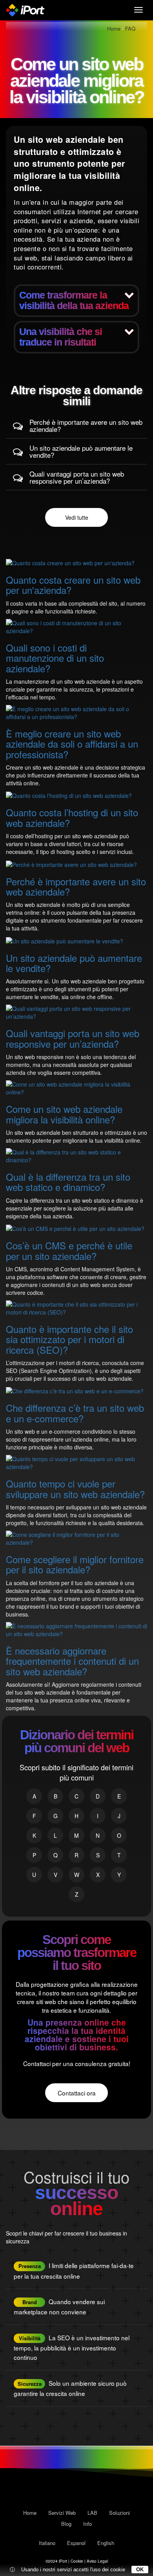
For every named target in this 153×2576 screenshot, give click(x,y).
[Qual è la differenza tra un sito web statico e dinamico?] (76, 1155)
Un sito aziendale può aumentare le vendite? (81, 451)
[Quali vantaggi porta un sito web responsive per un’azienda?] (76, 1012)
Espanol (76, 2543)
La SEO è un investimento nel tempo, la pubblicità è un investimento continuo (72, 2348)
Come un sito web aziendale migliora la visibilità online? (64, 1114)
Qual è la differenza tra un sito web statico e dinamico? (68, 1182)
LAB (92, 2513)
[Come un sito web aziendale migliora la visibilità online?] (76, 1087)
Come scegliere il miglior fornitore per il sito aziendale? (75, 1564)
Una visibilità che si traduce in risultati (61, 337)
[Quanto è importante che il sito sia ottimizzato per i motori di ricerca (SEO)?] (76, 1307)
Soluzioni (119, 2513)
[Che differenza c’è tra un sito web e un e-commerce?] (75, 1390)
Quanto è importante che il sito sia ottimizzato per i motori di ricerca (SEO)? (69, 1339)
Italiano (47, 2543)
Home (30, 2513)
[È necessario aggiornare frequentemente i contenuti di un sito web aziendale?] (76, 1629)
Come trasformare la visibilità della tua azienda (74, 300)
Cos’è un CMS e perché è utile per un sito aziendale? (69, 1250)
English (106, 2543)
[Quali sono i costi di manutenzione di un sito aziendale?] (76, 626)
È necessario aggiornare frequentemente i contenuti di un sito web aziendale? (72, 1661)
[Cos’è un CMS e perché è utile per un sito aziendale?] (75, 1228)
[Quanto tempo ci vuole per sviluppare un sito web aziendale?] (76, 1462)
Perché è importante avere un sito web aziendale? (86, 426)
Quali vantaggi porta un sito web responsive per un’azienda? (77, 477)
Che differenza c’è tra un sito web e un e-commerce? (75, 1413)
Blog (66, 2524)
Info (87, 2524)
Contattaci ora (77, 2093)
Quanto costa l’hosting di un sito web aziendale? (72, 817)
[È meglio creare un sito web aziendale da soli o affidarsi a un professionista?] (76, 712)
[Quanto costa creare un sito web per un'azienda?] (70, 562)
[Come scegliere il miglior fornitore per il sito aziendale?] (76, 1538)
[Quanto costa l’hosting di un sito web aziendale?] (69, 795)
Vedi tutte (77, 517)
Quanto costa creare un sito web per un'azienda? (73, 585)
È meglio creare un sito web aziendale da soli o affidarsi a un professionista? (72, 744)
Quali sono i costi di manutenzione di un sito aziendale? (55, 658)
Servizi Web (62, 2513)
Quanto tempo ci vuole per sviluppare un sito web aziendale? (75, 1488)
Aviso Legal (97, 2561)
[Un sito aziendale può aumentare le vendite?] (65, 940)
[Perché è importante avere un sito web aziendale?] (71, 863)
